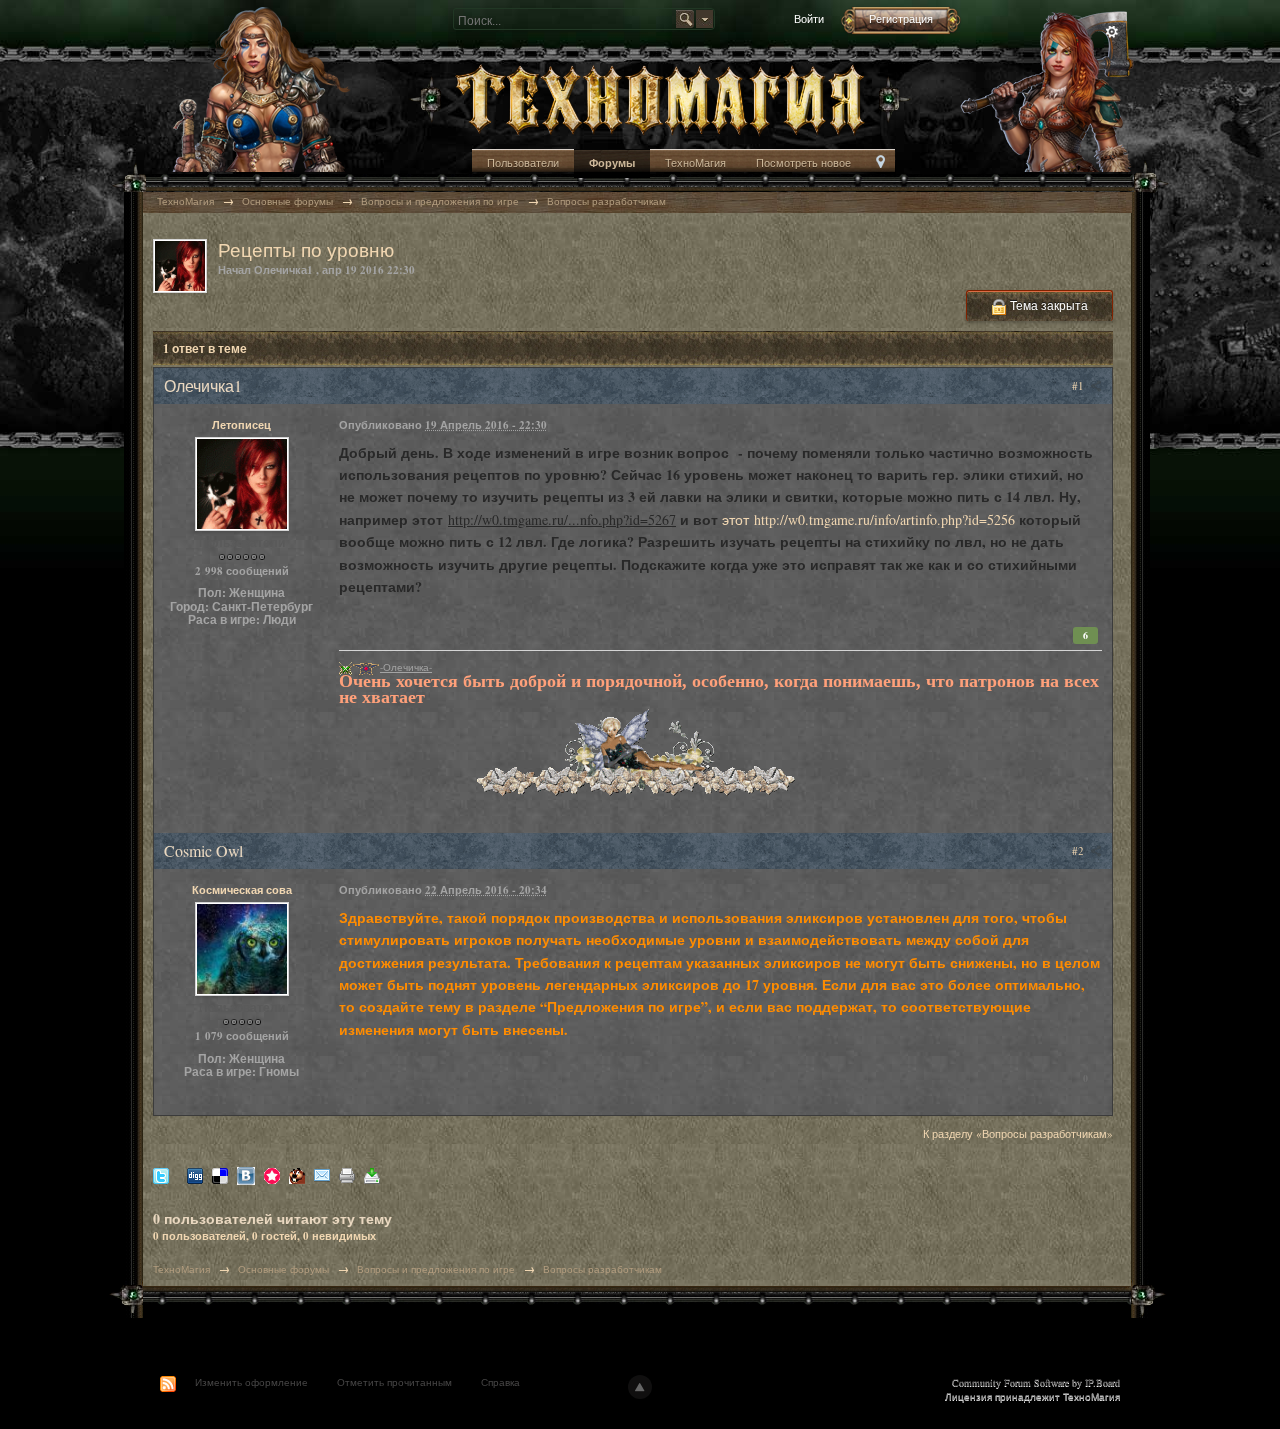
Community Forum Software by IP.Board (1036, 1382)
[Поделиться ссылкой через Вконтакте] (246, 1174)
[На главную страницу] (660, 97)
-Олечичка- (406, 667)
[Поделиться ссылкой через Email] (322, 1174)
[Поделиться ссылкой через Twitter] (161, 1174)
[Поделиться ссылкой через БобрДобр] (297, 1174)
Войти (809, 18)
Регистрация (901, 18)
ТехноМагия (695, 162)
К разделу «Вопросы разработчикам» (1018, 1133)
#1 (1079, 385)
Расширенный (1112, 32)
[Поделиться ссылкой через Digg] (195, 1174)
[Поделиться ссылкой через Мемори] (272, 1174)
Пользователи (523, 162)
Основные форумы (283, 1269)
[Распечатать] (347, 1174)
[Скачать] (372, 1174)
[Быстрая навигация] (880, 163)
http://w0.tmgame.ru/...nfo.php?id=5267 (562, 519)
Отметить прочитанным (394, 1382)
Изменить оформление (251, 1382)
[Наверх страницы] (640, 1387)
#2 (1079, 850)
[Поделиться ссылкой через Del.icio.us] (220, 1174)
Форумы (612, 163)
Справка (500, 1382)
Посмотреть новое (803, 162)
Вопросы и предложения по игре (436, 1269)
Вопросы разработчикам (602, 1269)
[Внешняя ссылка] (345, 667)
